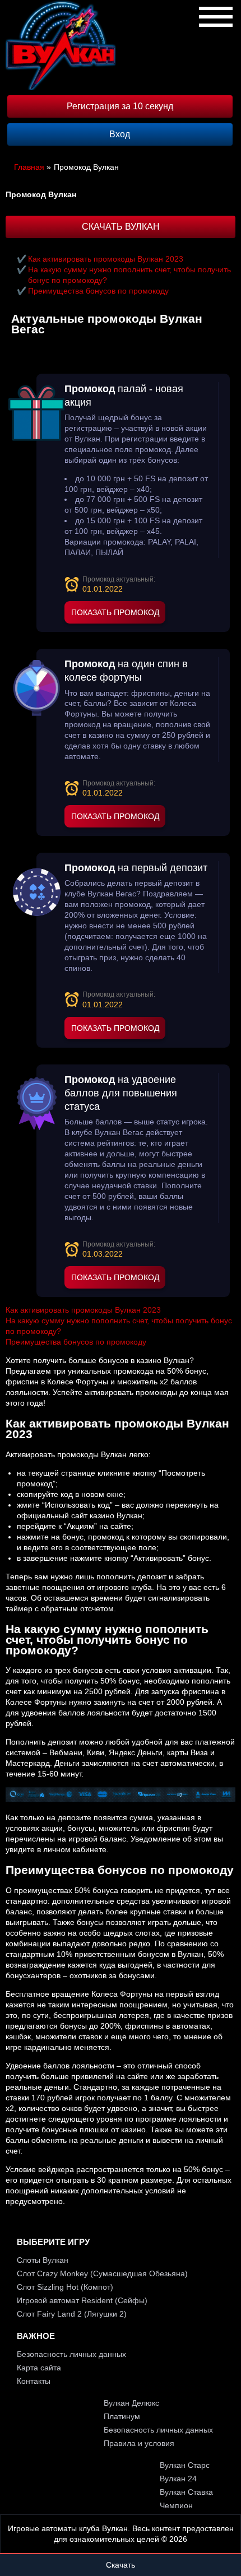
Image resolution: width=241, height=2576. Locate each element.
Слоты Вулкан (43, 2260)
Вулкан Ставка (186, 2492)
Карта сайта (39, 2368)
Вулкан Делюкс (131, 2403)
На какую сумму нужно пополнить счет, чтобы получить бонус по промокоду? (129, 275)
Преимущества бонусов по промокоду (98, 291)
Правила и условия (139, 2443)
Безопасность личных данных (71, 2354)
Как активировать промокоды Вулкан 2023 (106, 259)
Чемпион (176, 2505)
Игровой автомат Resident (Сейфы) (82, 2300)
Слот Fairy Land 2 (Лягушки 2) (72, 2314)
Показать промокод (115, 612)
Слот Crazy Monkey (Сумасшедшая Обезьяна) (102, 2273)
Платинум (122, 2416)
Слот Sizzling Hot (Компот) (65, 2287)
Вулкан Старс (185, 2465)
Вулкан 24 (178, 2479)
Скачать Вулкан (121, 227)
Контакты (34, 2381)
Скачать (121, 2565)
